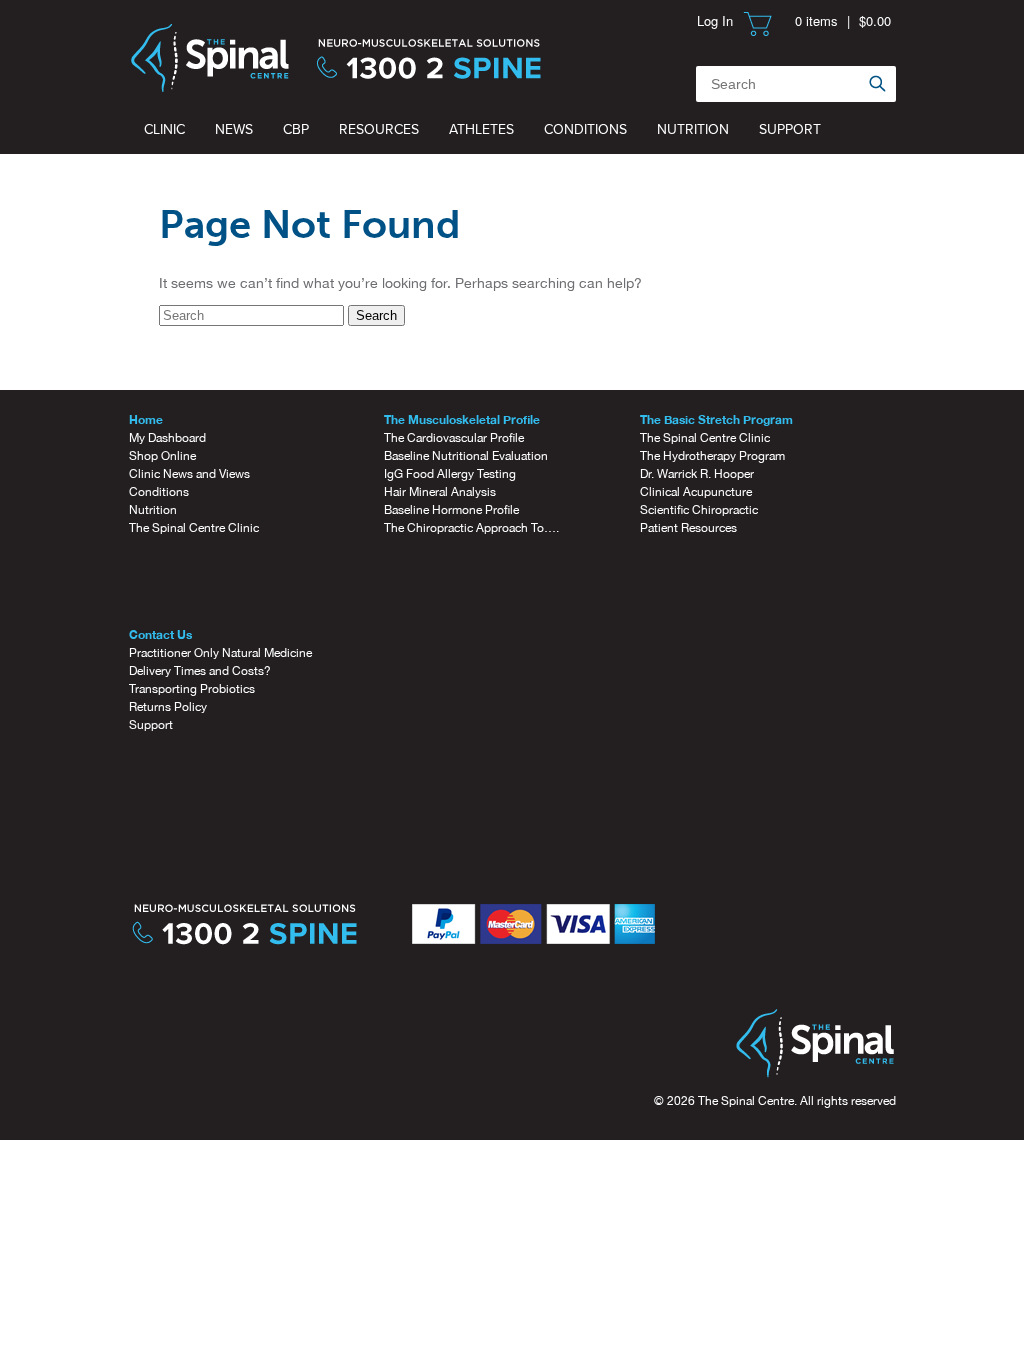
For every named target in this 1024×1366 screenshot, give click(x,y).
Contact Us (160, 634)
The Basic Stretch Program (716, 419)
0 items (816, 20)
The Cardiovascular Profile (454, 438)
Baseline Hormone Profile (451, 510)
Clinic (164, 129)
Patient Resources (688, 528)
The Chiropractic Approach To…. (471, 528)
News (234, 129)
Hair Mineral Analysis (440, 492)
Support (790, 129)
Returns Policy (168, 707)
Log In (715, 20)
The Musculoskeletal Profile (462, 419)
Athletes (481, 129)
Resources (379, 129)
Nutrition (693, 129)
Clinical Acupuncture (696, 492)
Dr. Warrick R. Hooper (697, 474)
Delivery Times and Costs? (200, 671)
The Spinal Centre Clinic (194, 528)
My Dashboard (167, 438)
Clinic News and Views (189, 474)
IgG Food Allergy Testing (450, 474)
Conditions (585, 129)
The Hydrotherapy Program (712, 456)
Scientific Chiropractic (699, 510)
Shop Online (162, 456)
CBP (296, 129)
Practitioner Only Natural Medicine (220, 653)
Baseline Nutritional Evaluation (466, 456)
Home (146, 419)
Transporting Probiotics (192, 689)
